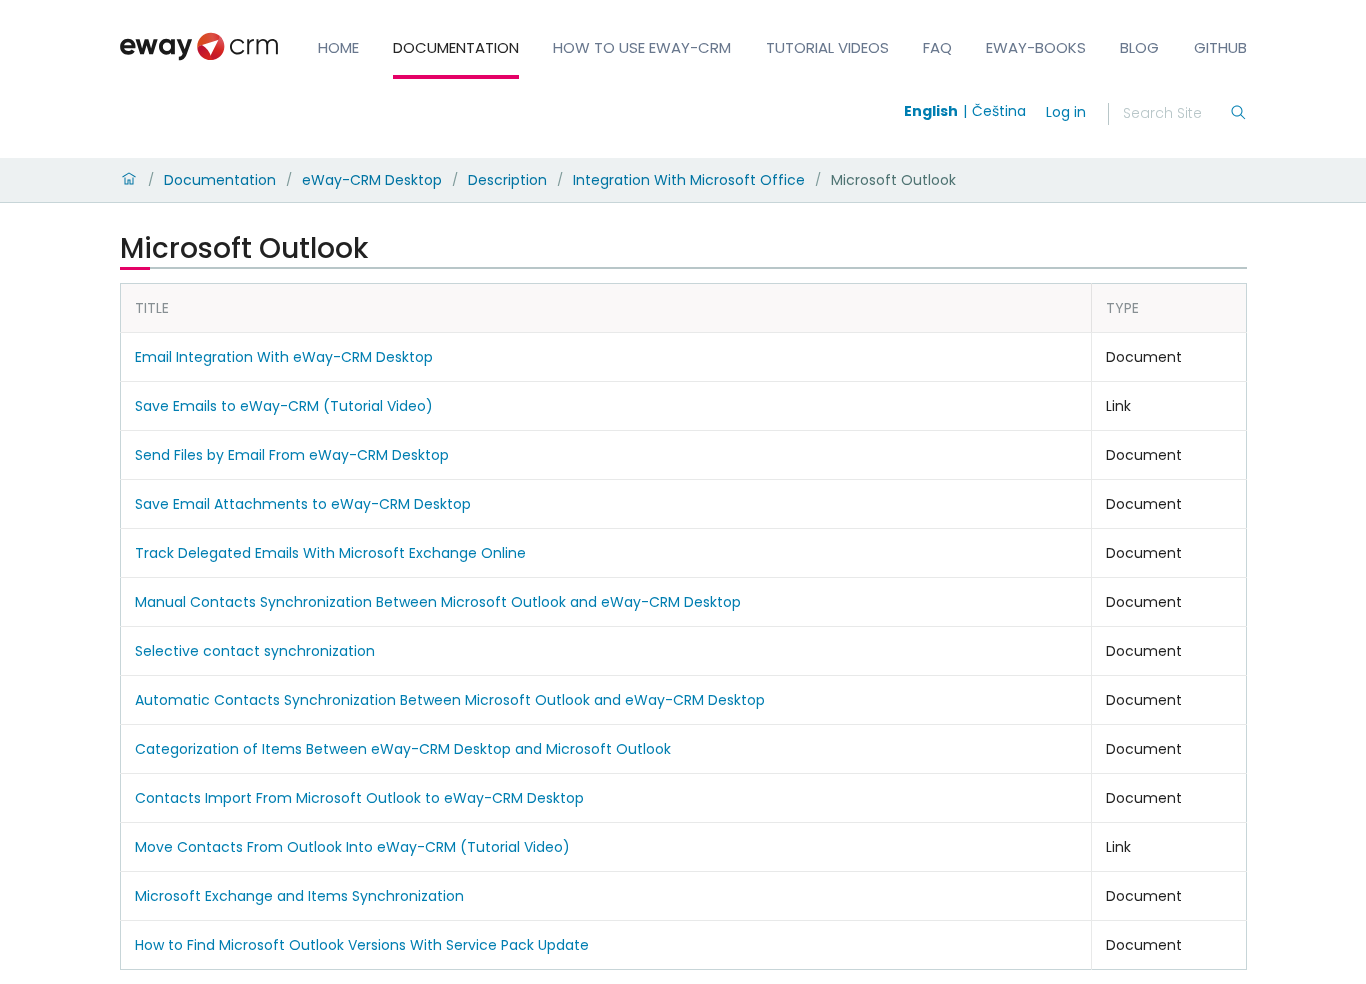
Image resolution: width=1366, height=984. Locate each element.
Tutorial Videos (827, 47)
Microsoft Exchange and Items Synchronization (299, 896)
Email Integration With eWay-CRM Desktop (284, 357)
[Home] (129, 180)
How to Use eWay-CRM (642, 47)
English (931, 111)
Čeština (999, 111)
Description (507, 180)
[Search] (1238, 114)
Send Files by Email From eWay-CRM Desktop (292, 455)
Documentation (456, 47)
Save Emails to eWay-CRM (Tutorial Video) (284, 406)
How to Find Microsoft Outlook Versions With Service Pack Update (362, 945)
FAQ (937, 47)
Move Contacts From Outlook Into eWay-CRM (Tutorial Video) (352, 847)
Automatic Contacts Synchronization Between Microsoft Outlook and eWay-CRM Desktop (450, 700)
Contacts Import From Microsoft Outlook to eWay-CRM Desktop (359, 798)
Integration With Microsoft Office (689, 180)
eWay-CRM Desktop (372, 180)
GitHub (1220, 47)
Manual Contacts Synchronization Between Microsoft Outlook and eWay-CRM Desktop (438, 602)
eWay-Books (1036, 47)
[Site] (199, 46)
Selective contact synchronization (255, 651)
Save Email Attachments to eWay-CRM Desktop (303, 504)
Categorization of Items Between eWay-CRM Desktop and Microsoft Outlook (403, 749)
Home (338, 47)
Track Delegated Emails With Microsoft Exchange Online (330, 553)
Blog (1139, 47)
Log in (1066, 112)
